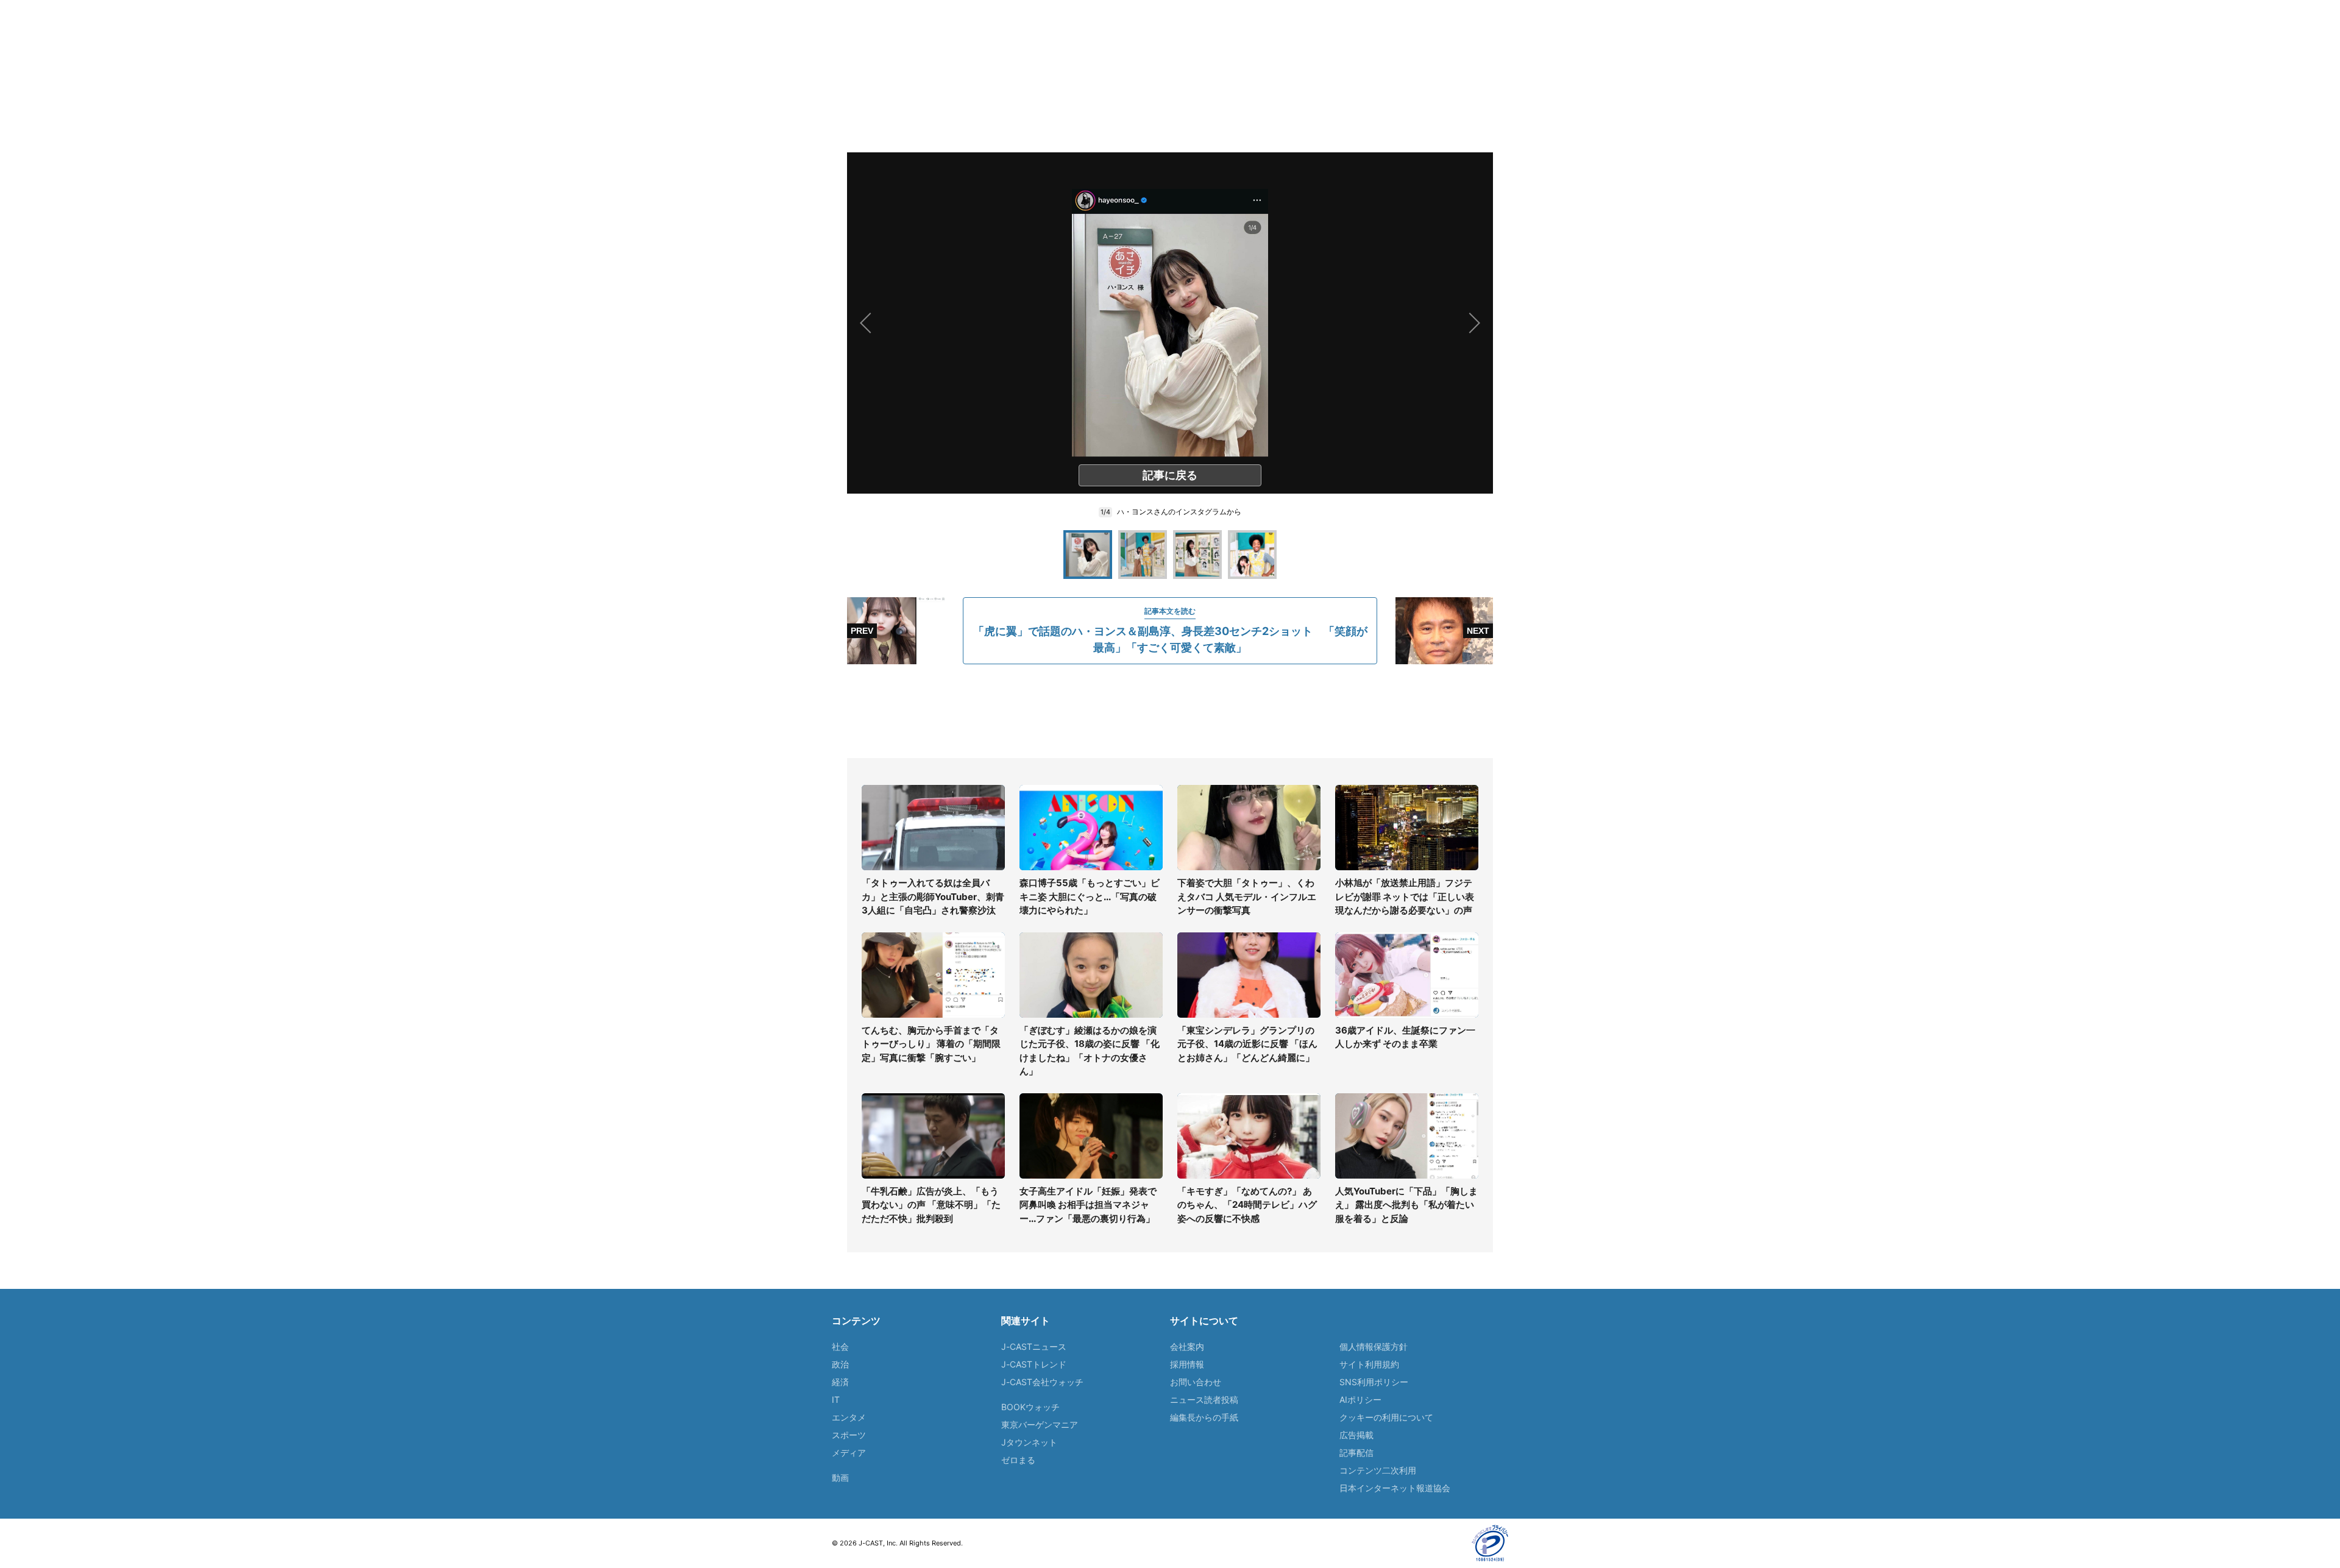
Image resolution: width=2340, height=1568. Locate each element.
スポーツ (849, 1435)
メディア (849, 1453)
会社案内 (1187, 1346)
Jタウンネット (1029, 1442)
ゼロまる (1018, 1460)
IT (836, 1399)
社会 (840, 1346)
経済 (840, 1382)
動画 (840, 1478)
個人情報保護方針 (1374, 1346)
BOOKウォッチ (1030, 1407)
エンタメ (849, 1417)
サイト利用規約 (1369, 1364)
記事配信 (1356, 1453)
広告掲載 (1356, 1435)
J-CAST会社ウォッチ (1042, 1382)
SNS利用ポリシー (1374, 1382)
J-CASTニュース (1034, 1346)
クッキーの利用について (1386, 1417)
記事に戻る (1170, 475)
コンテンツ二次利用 (1378, 1470)
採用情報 (1187, 1364)
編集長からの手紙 (1204, 1417)
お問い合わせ (1196, 1382)
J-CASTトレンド (1034, 1364)
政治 (840, 1364)
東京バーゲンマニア (1040, 1424)
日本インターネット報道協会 (1395, 1488)
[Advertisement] (1170, 711)
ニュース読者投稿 (1204, 1399)
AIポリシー (1360, 1399)
